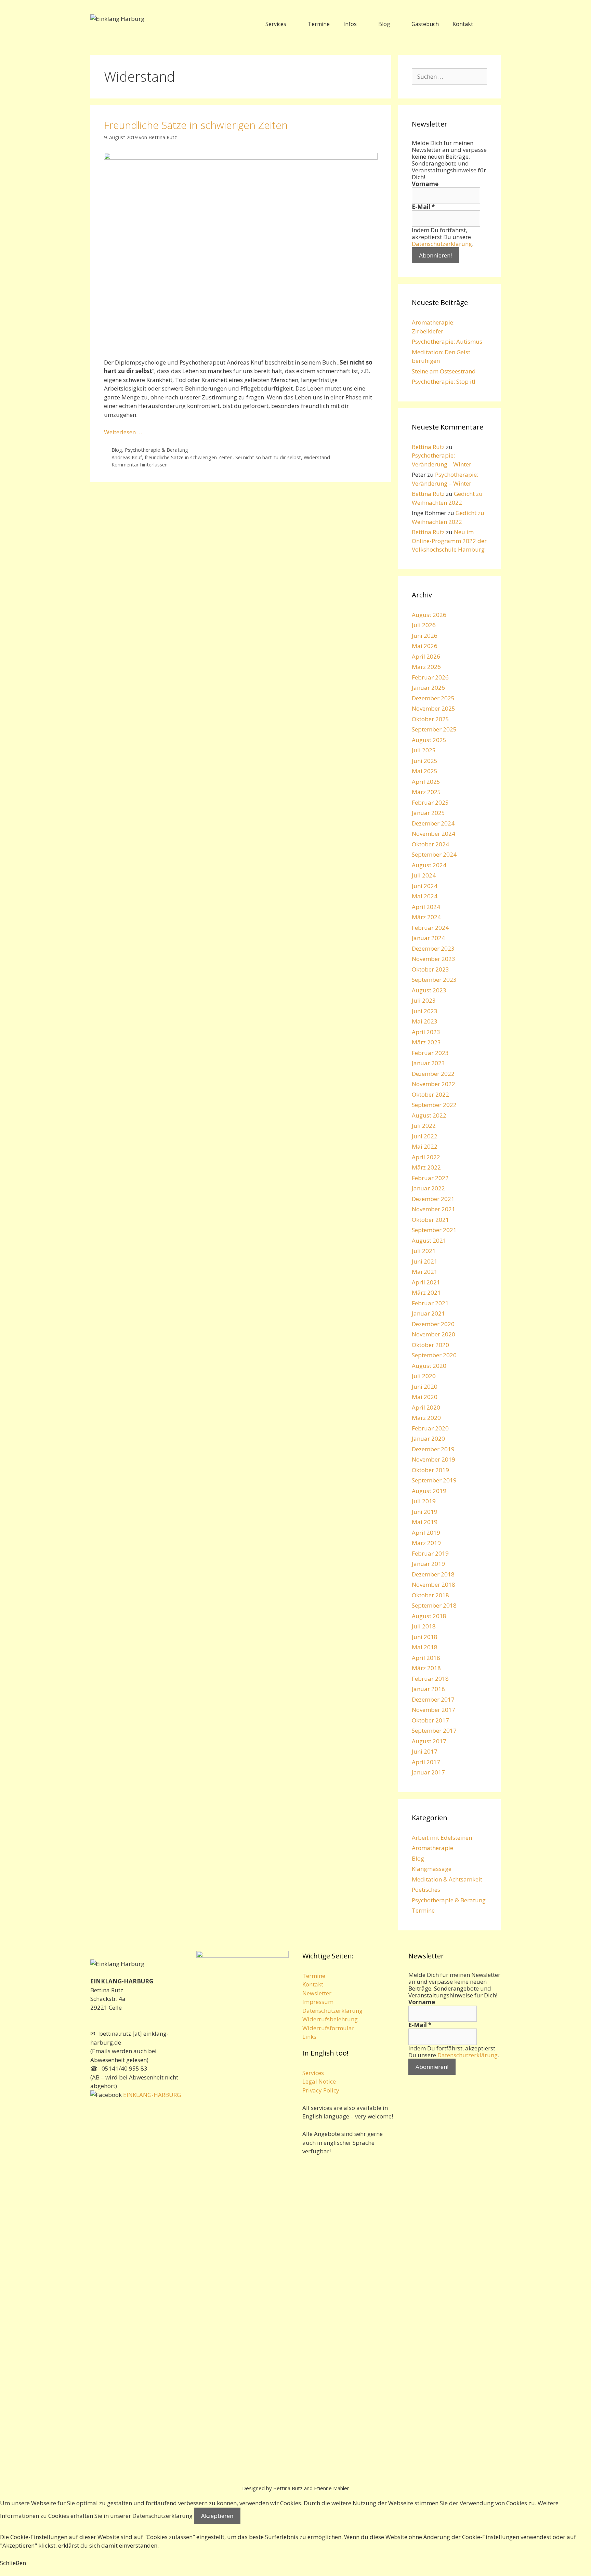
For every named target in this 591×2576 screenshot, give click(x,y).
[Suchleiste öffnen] (490, 24)
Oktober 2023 (430, 969)
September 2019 (434, 1480)
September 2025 (434, 729)
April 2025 (426, 782)
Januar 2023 (428, 1063)
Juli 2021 (424, 1251)
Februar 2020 (430, 1428)
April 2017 (426, 1762)
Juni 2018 (425, 1637)
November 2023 (434, 959)
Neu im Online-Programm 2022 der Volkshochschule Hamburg (449, 541)
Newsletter (317, 1993)
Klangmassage (432, 1869)
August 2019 (429, 1491)
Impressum (318, 2002)
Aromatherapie (432, 1848)
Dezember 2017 (433, 1699)
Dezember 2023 (433, 948)
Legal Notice (319, 2081)
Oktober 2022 (430, 1094)
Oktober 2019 (430, 1470)
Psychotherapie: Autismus (447, 341)
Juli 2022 (424, 1126)
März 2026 (426, 667)
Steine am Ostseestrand (444, 371)
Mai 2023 (425, 1021)
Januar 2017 (428, 1772)
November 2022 (434, 1084)
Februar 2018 (430, 1679)
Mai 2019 (425, 1522)
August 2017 (429, 1741)
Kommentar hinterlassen (140, 465)
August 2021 (429, 1240)
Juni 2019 (425, 1512)
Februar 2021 (430, 1303)
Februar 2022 (430, 1178)
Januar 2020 (428, 1438)
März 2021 (426, 1292)
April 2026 (426, 656)
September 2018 (434, 1605)
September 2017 (434, 1730)
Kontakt (463, 24)
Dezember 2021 (433, 1199)
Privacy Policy (321, 2090)
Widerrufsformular (328, 2028)
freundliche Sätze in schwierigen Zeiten (189, 457)
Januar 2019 (428, 1564)
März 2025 (426, 792)
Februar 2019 (430, 1553)
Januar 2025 (428, 813)
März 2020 (426, 1418)
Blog (384, 24)
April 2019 (426, 1533)
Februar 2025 (430, 802)
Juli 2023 (424, 1000)
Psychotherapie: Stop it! (443, 381)
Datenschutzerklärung (442, 244)
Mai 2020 (425, 1397)
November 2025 (434, 708)
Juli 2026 (424, 625)
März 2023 (426, 1042)
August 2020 (429, 1366)
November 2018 (434, 1584)
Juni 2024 (425, 886)
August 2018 (429, 1616)
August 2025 (429, 740)
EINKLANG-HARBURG (151, 2095)
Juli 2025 (424, 750)
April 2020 (426, 1407)
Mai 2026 (425, 646)
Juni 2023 (425, 1011)
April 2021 (426, 1282)
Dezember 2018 (433, 1574)
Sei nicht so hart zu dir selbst (268, 457)
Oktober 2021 (430, 1220)
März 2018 (426, 1668)
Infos (350, 24)
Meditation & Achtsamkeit (447, 1879)
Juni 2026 (425, 636)
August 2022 (429, 1115)
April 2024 (426, 907)
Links (309, 2037)
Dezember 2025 (433, 698)
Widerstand (317, 457)
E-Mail (423, 207)
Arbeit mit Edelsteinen (442, 1838)
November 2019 (434, 1459)
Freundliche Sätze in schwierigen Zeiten (196, 125)
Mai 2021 (425, 1272)
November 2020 (434, 1334)
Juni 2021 (425, 1261)
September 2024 (434, 854)
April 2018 (426, 1658)
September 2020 (434, 1355)
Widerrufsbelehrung (330, 2019)
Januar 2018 (428, 1689)
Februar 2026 (430, 677)
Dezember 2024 (433, 823)
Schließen (13, 2563)
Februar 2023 (430, 1053)
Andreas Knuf (127, 457)
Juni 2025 (425, 761)
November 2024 (434, 834)
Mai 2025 (425, 771)
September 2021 (434, 1230)
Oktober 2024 (430, 844)
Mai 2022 (425, 1146)
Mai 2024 (425, 896)
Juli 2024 (424, 875)
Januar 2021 (428, 1313)
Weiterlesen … (123, 432)
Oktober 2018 (430, 1595)
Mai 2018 (425, 1647)
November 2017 (434, 1710)
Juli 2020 (424, 1376)
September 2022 (434, 1105)
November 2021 (434, 1209)
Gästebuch (425, 24)
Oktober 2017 (430, 1720)
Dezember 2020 (433, 1324)
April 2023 (426, 1032)
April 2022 (426, 1157)
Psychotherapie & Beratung (156, 450)
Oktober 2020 (430, 1345)
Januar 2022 (428, 1188)
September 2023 (434, 980)
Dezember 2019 (433, 1449)
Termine (319, 24)
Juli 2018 (424, 1626)
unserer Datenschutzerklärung (151, 2516)
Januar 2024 (428, 938)
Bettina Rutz (428, 447)
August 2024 (429, 865)
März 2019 (426, 1543)
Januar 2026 (428, 688)
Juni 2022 (425, 1136)
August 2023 (429, 990)
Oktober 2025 (430, 719)
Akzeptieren (217, 2516)
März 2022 (426, 1167)
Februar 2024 (430, 928)
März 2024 (426, 917)
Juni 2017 (425, 1751)
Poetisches (426, 1890)
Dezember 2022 (433, 1074)
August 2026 (429, 615)
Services (276, 24)
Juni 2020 (425, 1386)
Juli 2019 (424, 1501)
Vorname (425, 184)
